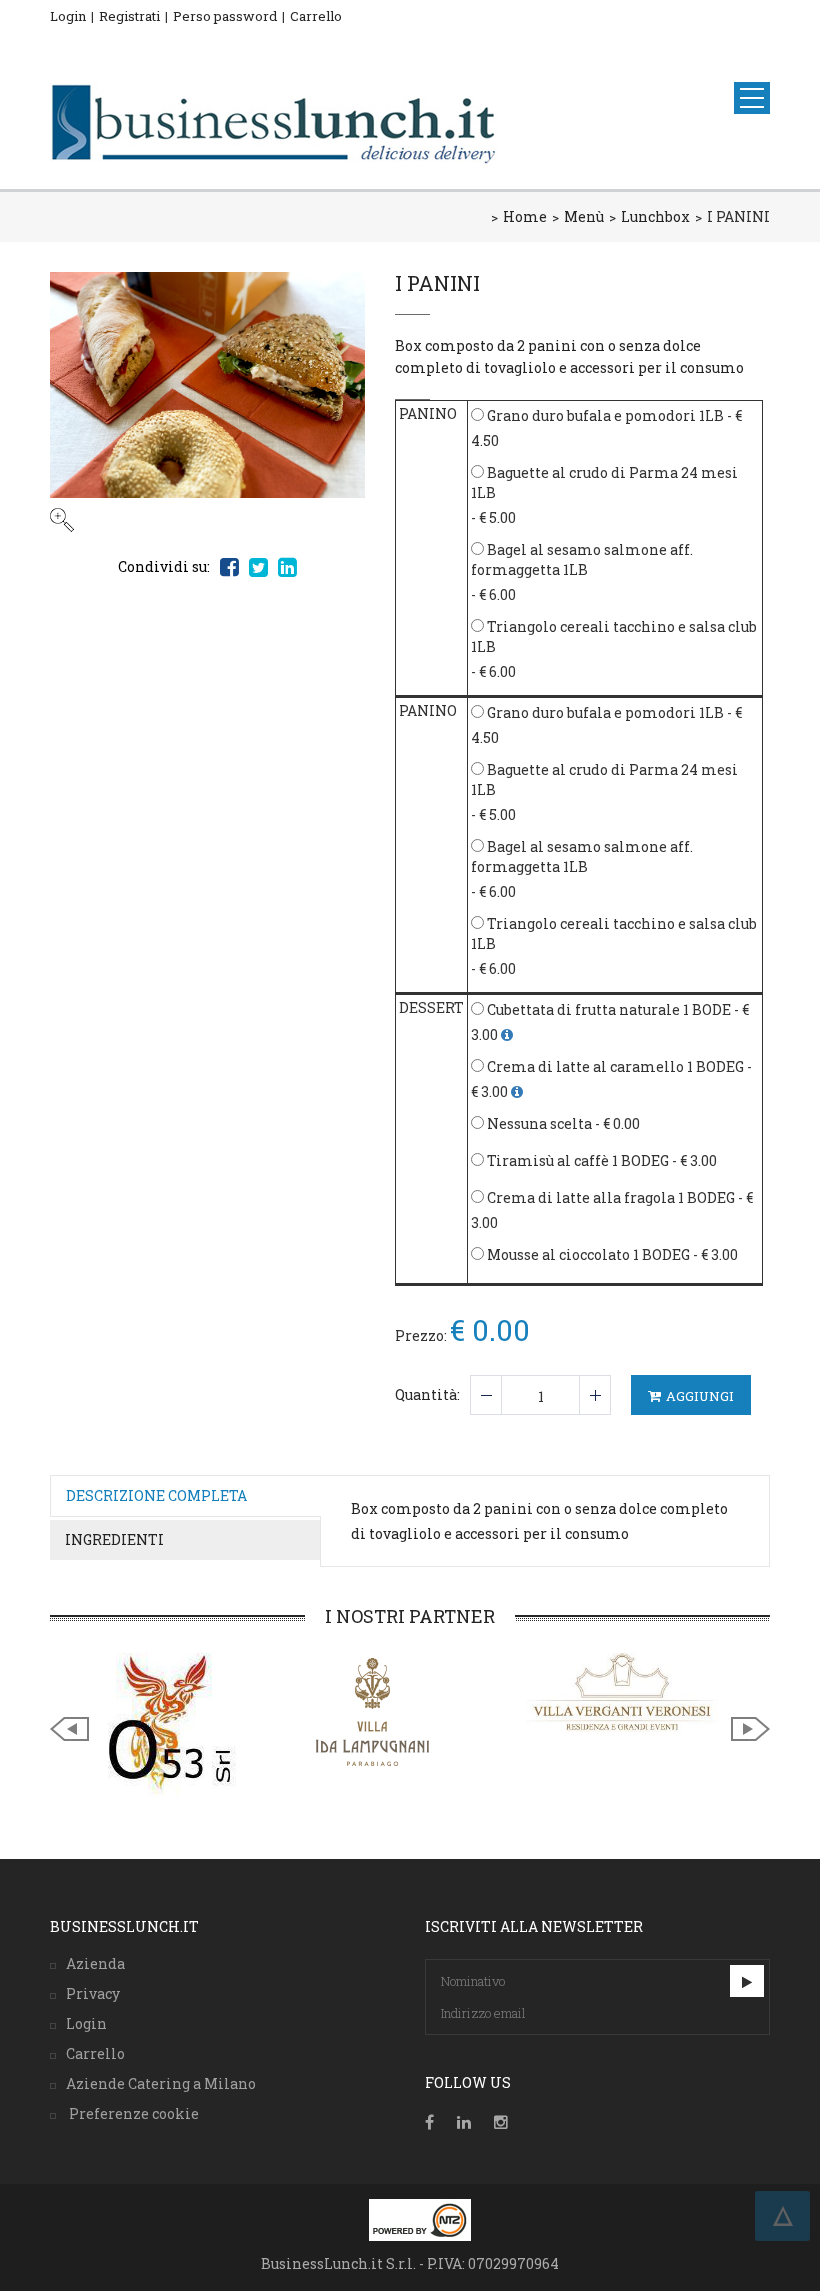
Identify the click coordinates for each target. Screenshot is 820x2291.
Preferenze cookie (132, 2113)
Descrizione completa (156, 1495)
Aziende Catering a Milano (161, 2083)
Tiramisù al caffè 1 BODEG (576, 1160)
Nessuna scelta (538, 1123)
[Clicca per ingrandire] (207, 402)
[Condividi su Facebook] (229, 567)
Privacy (93, 1993)
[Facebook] (429, 2122)
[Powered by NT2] (420, 2220)
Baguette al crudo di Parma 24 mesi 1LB (604, 482)
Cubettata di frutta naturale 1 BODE (607, 1009)
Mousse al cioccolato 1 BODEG (587, 1254)
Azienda (95, 1963)
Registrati (129, 16)
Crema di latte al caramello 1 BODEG (614, 1066)
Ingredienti (114, 1539)
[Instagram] (501, 2122)
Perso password (225, 16)
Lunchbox (655, 216)
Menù (584, 216)
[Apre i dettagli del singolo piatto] (507, 1034)
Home (525, 216)
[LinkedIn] (464, 2122)
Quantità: (427, 1394)
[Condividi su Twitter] (258, 567)
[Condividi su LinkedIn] (287, 567)
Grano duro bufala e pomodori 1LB (604, 415)
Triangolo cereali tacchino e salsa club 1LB (614, 636)
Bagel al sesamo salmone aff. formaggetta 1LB (582, 559)
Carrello (316, 16)
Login (68, 16)
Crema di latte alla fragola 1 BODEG (609, 1197)
